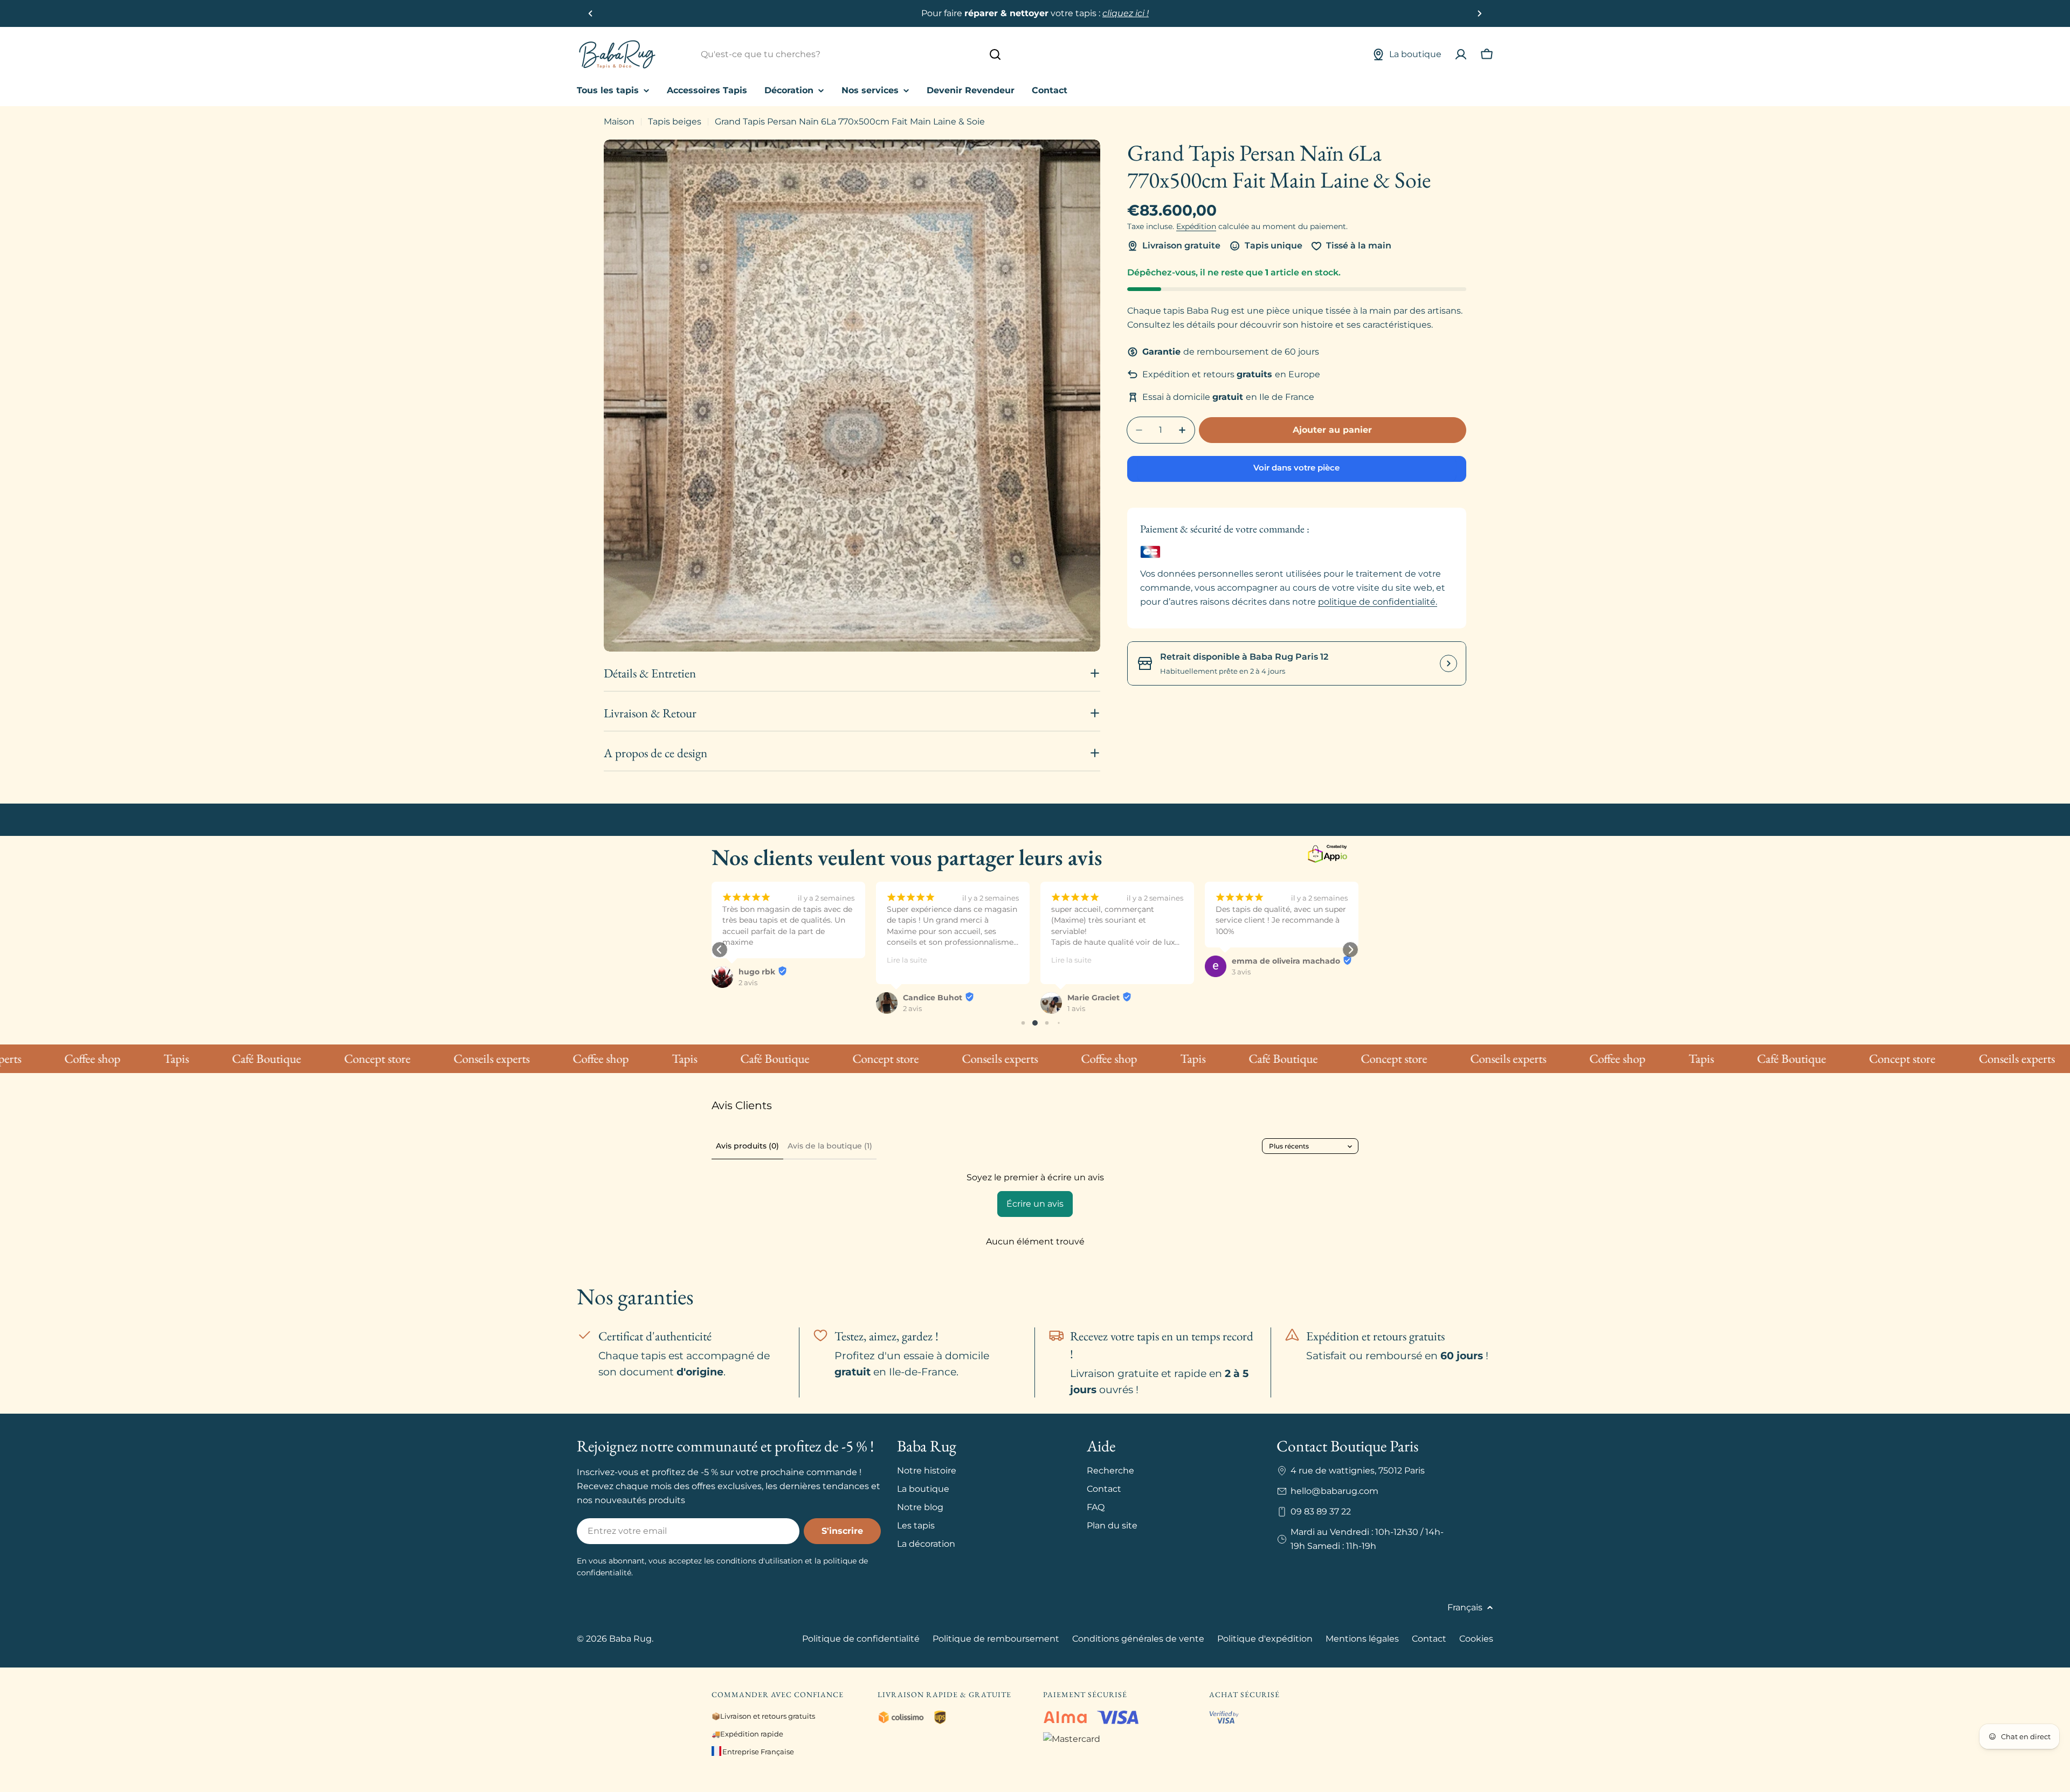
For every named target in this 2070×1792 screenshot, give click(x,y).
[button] (591, 13)
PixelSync (1251, 998)
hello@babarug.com (1334, 1491)
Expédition (1196, 226)
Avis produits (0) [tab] (747, 1146)
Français (1465, 1607)
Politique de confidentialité (861, 1639)
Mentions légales (1362, 1639)
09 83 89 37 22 (1321, 1511)
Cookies (1476, 1639)
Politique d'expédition (1265, 1639)
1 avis (912, 1008)
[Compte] (1461, 54)
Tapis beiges (675, 122)
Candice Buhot (768, 998)
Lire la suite (743, 960)
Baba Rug (630, 1639)
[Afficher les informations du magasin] (1448, 663)
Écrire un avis (1035, 1204)
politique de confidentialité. (1378, 602)
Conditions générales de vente (1138, 1639)
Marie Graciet (929, 998)
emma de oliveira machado (1122, 961)
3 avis (1077, 972)
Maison (619, 122)
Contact (1429, 1639)
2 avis (748, 1008)
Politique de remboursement (996, 1639)
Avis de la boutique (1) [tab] (830, 1146)
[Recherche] (995, 54)
